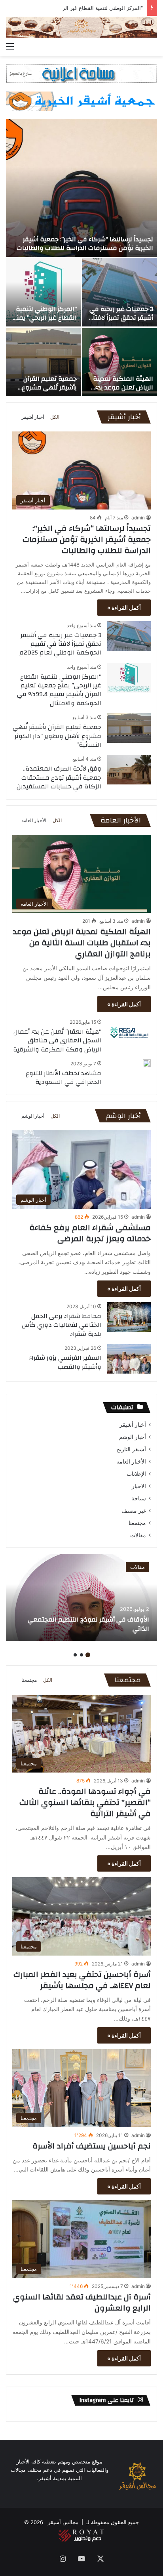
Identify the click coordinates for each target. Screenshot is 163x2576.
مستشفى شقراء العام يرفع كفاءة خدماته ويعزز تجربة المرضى (90, 1233)
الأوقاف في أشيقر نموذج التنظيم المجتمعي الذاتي (88, 1624)
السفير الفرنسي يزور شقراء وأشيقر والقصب (65, 1362)
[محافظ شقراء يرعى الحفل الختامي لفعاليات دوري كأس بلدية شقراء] (129, 1317)
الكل (55, 417)
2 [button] (81, 1655)
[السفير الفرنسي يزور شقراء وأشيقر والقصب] (129, 1359)
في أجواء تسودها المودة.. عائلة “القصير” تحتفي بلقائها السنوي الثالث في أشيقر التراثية (85, 1802)
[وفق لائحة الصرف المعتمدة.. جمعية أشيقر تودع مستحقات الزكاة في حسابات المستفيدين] (129, 770)
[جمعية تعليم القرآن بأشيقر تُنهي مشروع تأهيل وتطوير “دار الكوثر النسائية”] (43, 362)
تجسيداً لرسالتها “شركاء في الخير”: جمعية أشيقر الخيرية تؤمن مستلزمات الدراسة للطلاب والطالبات (85, 244)
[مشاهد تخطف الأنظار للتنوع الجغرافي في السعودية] (147, 1063)
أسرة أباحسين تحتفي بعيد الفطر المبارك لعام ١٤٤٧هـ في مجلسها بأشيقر (82, 1980)
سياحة (139, 1498)
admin (138, 518)
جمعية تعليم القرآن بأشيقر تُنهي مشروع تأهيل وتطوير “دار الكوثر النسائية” (44, 392)
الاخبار (139, 1486)
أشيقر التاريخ (131, 1449)
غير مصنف (134, 1511)
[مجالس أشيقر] (81, 27)
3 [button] (75, 1655)
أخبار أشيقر (33, 417)
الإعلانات (136, 1474)
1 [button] (88, 1655)
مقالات (138, 1535)
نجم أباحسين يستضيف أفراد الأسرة (92, 2146)
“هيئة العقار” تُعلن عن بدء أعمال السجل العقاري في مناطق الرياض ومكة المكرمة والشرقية (57, 1041)
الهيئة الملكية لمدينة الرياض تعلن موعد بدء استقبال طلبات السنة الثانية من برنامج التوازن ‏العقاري (82, 943)
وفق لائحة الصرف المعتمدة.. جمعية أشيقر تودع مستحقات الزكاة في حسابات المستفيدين (59, 778)
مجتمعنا (137, 1523)
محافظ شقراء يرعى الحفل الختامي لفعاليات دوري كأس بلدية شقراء (62, 1325)
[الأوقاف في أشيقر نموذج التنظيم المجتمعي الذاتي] (81, 1597)
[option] (81, 258)
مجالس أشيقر (63, 2522)
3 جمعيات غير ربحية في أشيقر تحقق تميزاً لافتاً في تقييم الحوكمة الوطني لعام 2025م (121, 322)
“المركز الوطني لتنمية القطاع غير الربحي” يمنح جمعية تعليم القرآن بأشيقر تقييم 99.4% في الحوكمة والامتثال (59, 690)
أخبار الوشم (33, 1116)
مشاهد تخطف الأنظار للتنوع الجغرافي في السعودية (63, 1078)
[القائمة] (10, 46)
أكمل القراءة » (124, 608)
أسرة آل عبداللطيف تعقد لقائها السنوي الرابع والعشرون (82, 2302)
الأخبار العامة (34, 820)
